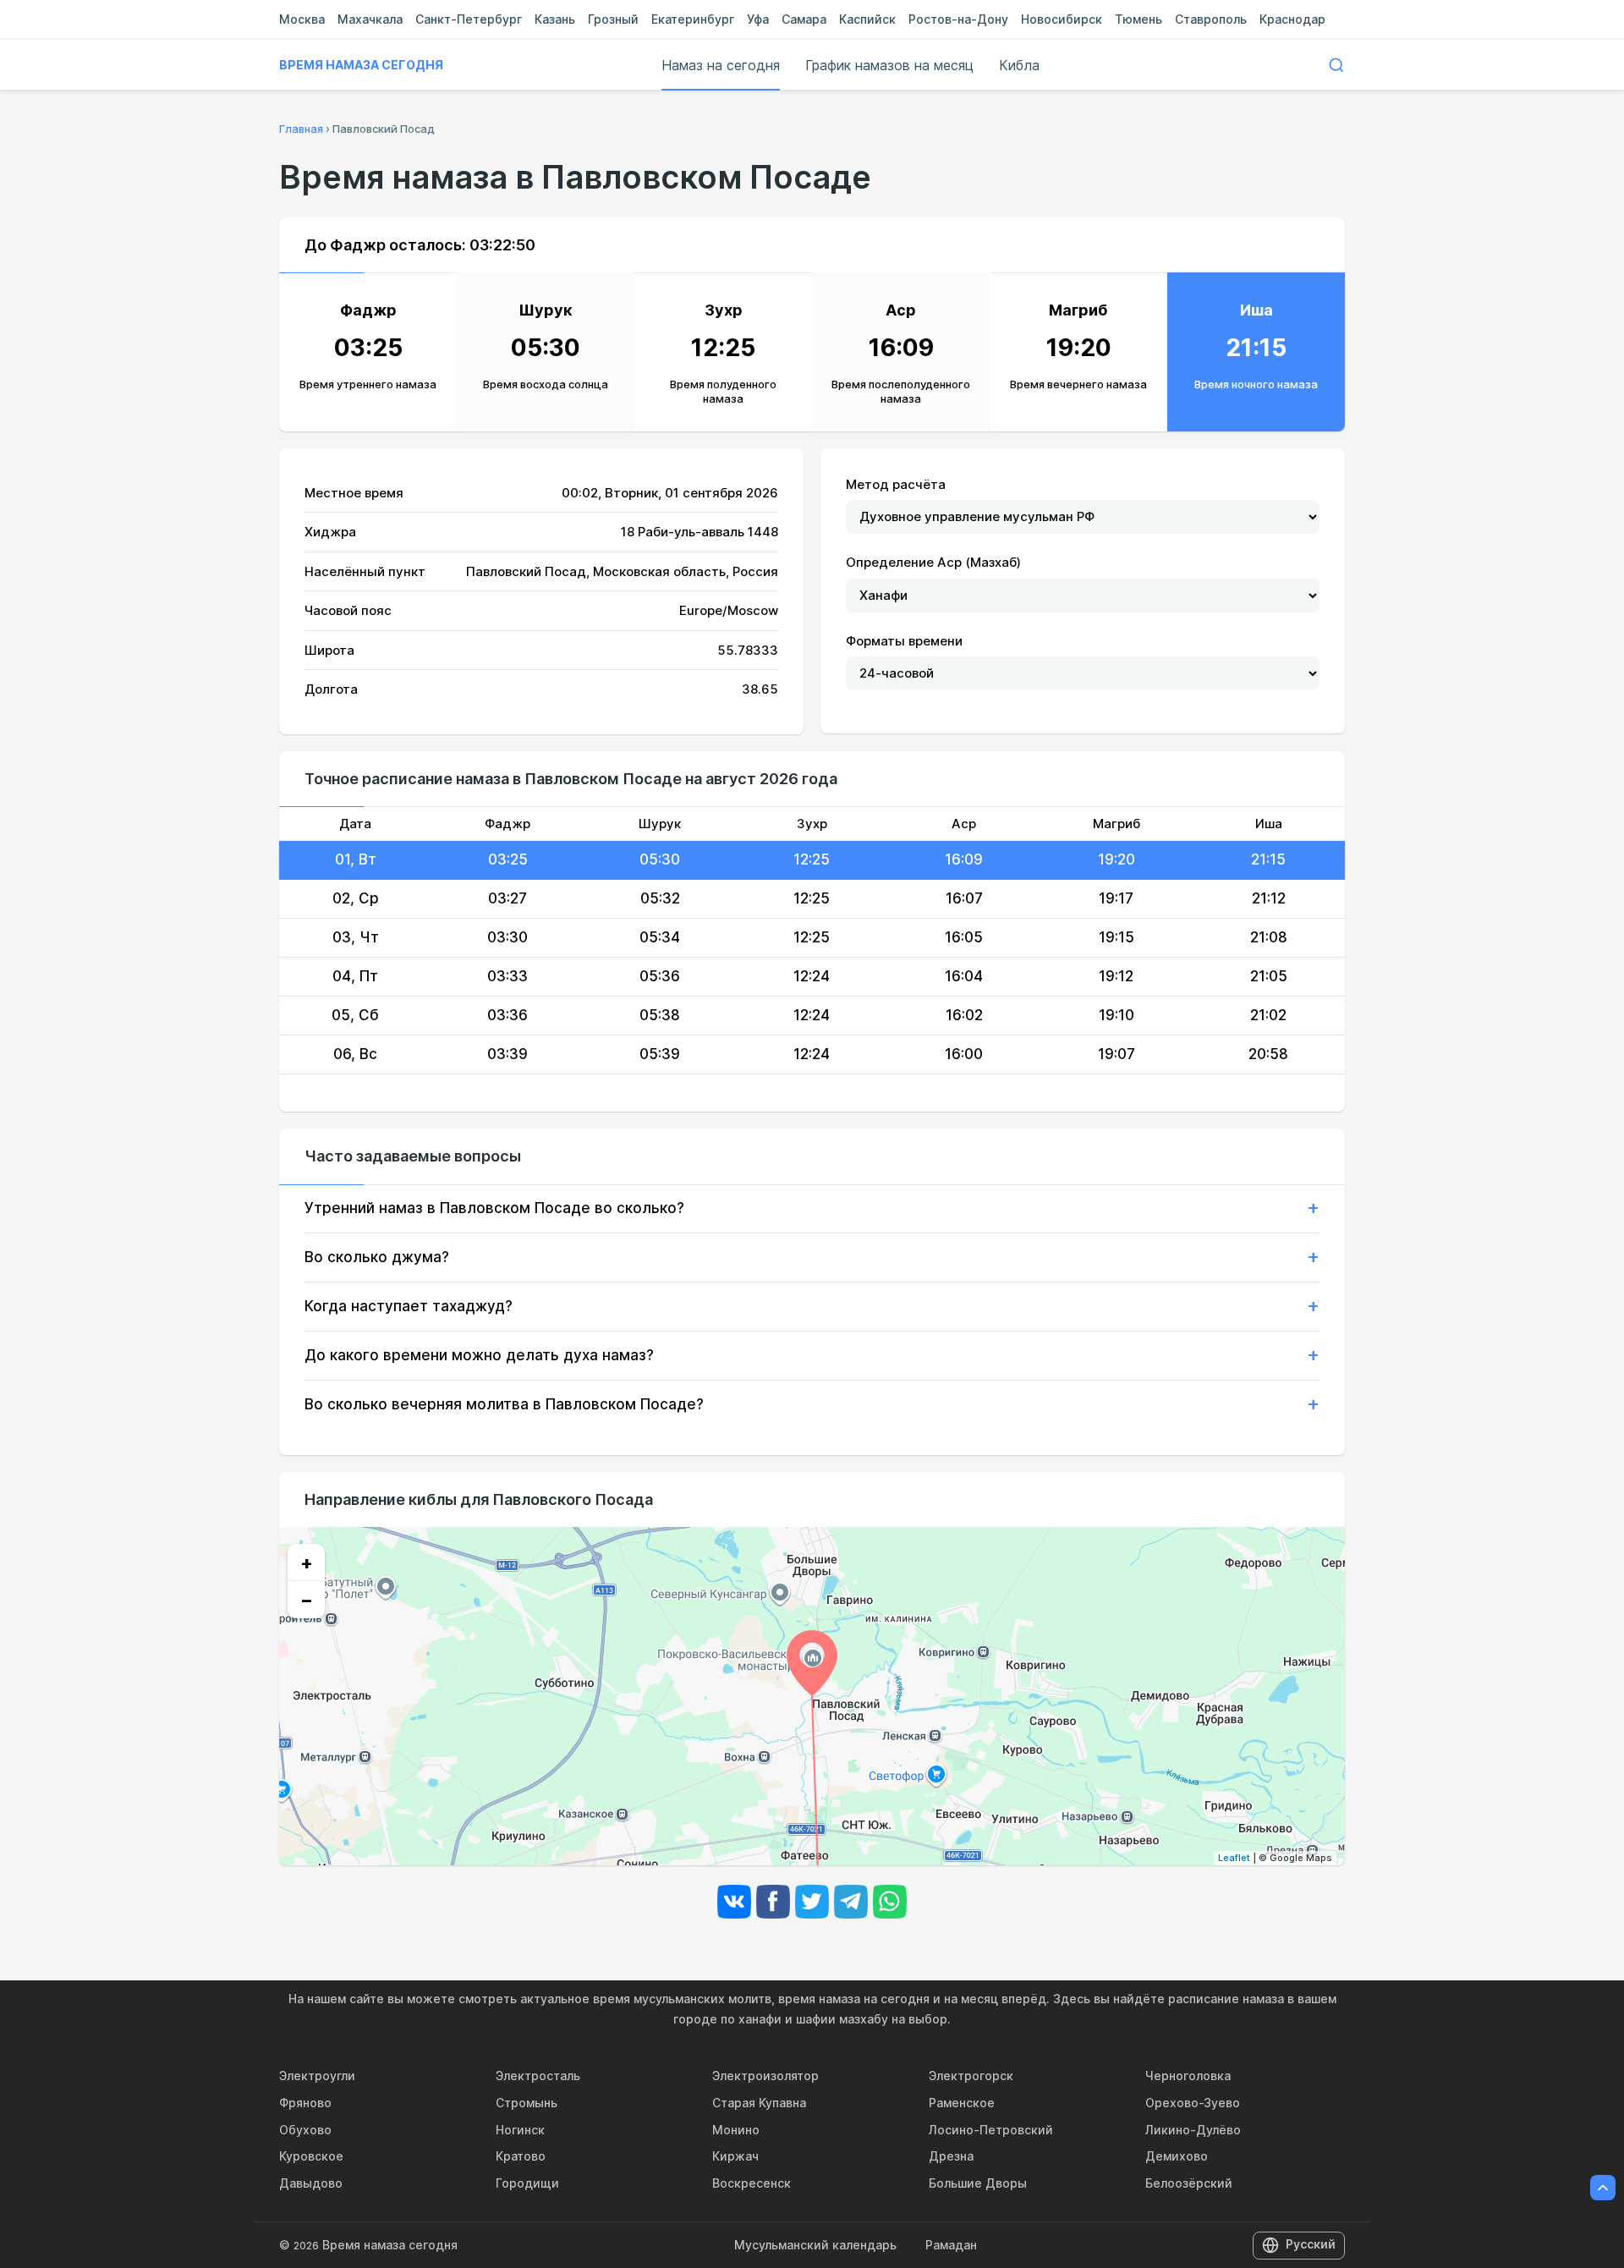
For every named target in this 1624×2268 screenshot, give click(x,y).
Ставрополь (1211, 19)
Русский (1311, 2244)
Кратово (521, 2156)
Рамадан (951, 2245)
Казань (555, 19)
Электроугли (317, 2076)
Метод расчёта (896, 484)
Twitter (812, 1902)
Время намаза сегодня (361, 65)
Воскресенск (752, 2183)
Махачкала (370, 19)
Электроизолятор (765, 2076)
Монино (736, 2130)
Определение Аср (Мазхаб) (933, 562)
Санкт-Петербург (469, 19)
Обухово (305, 2130)
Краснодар (1292, 19)
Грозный (613, 19)
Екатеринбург (693, 19)
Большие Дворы (978, 2183)
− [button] (307, 1600)
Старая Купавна (759, 2103)
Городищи (527, 2183)
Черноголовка (1188, 2076)
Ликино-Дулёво (1193, 2130)
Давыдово (311, 2183)
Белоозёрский (1189, 2183)
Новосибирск (1062, 19)
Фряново (305, 2103)
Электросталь (538, 2076)
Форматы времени (904, 641)
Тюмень (1138, 19)
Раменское (962, 2103)
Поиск (1336, 65)
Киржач (735, 2156)
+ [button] (307, 1562)
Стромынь (527, 2103)
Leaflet (1234, 1858)
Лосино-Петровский (991, 2130)
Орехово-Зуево (1193, 2103)
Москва (302, 19)
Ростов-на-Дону (958, 19)
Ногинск (520, 2130)
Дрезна (951, 2156)
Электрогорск (971, 2076)
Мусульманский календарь (815, 2245)
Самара (804, 19)
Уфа (758, 19)
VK (734, 1902)
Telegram (851, 1902)
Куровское (311, 2156)
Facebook (773, 1902)
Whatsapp (890, 1902)
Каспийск (867, 19)
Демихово (1177, 2156)
